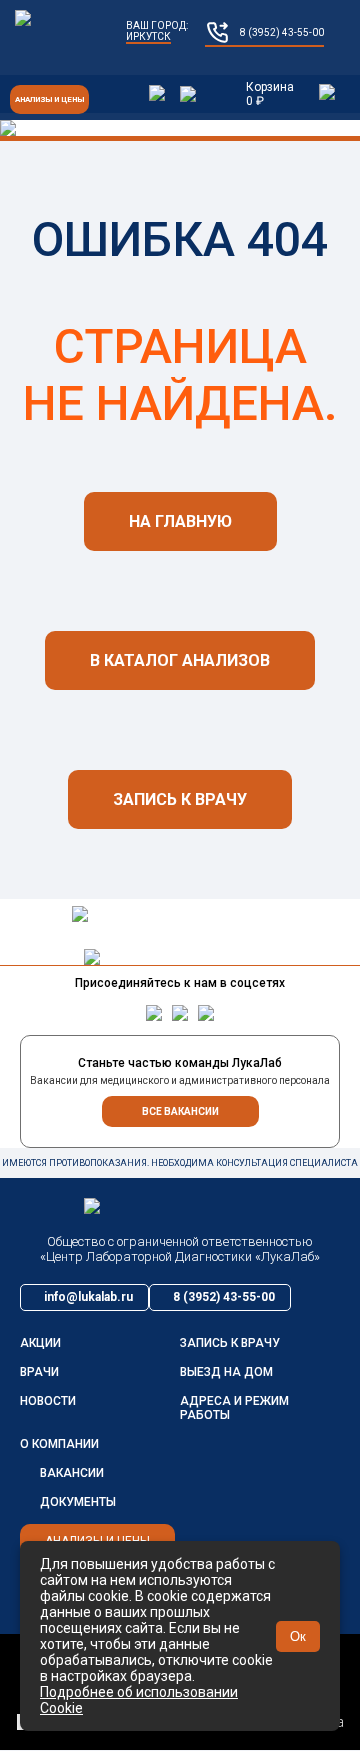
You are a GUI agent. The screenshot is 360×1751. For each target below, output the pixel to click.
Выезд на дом (226, 1372)
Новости (48, 1401)
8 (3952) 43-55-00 (282, 32)
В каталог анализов (180, 660)
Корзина (270, 94)
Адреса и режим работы (234, 1408)
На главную (180, 521)
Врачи (39, 1372)
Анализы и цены (49, 99)
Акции (40, 1343)
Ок (298, 1636)
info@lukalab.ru (88, 1297)
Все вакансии (180, 1111)
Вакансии (72, 1473)
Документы (78, 1502)
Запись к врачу (180, 799)
